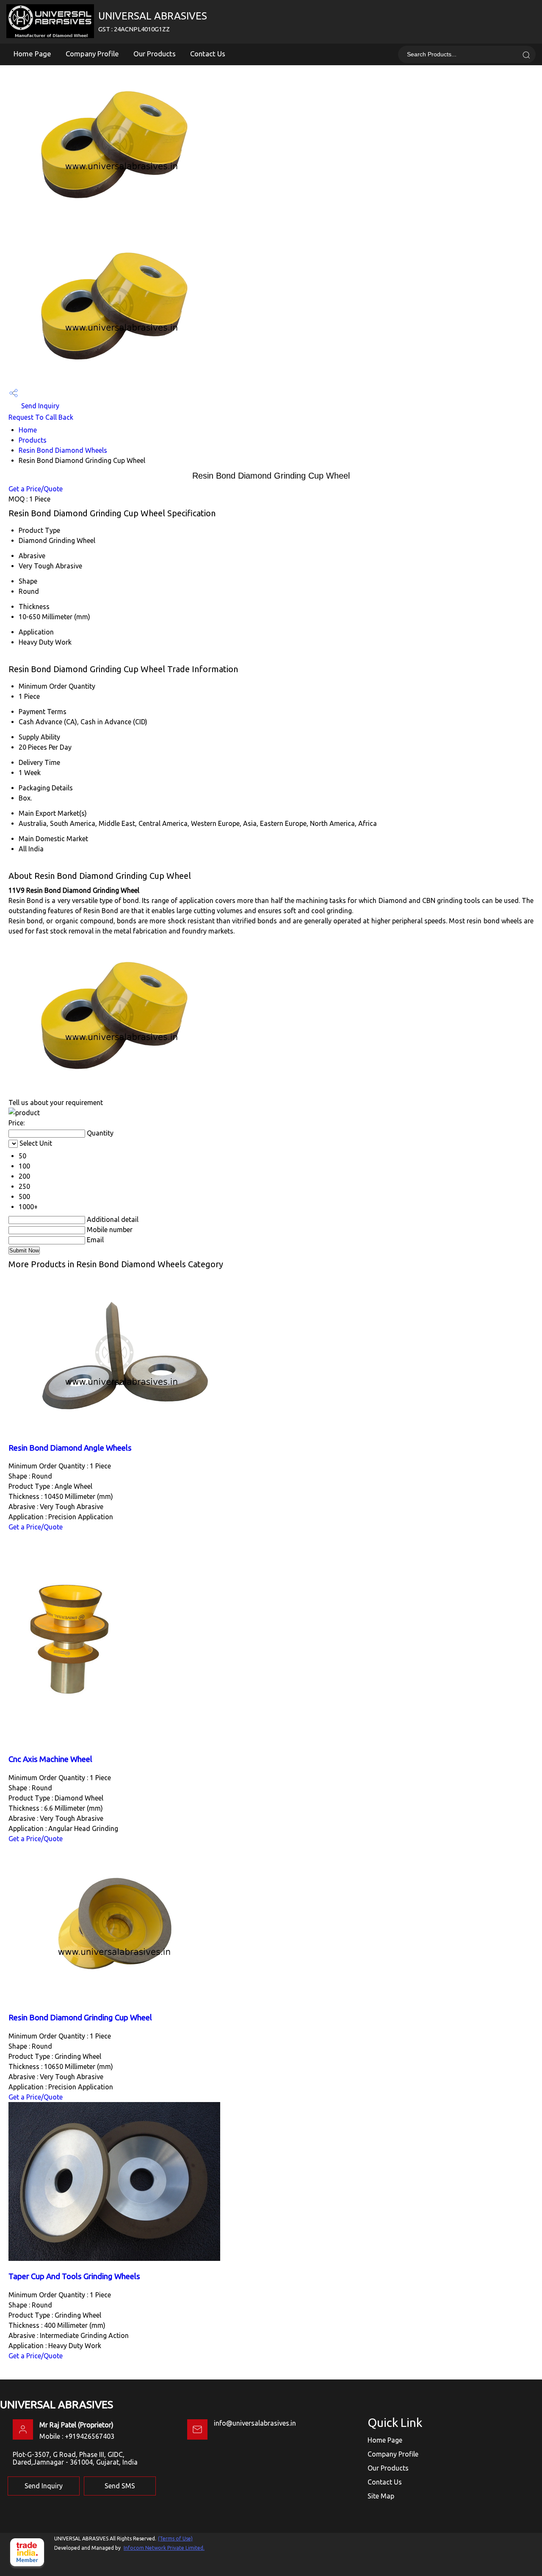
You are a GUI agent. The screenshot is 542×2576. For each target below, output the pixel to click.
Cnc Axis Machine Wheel (50, 1759)
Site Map (381, 2496)
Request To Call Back (41, 417)
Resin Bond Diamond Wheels (63, 450)
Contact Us (208, 54)
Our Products (155, 54)
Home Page (32, 54)
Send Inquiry (39, 406)
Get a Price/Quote (36, 489)
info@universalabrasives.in (255, 2423)
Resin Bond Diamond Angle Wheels (70, 1448)
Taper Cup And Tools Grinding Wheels (74, 2276)
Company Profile (92, 54)
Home (28, 430)
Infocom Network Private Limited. (164, 2548)
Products (33, 440)
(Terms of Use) (175, 2539)
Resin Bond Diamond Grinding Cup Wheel (80, 2018)
